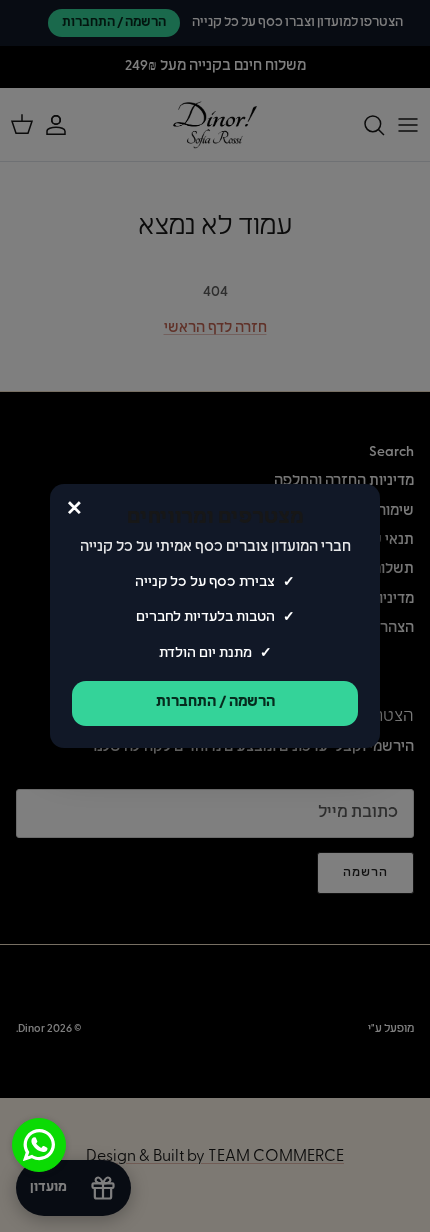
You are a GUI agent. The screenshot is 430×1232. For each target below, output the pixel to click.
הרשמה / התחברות (215, 702)
